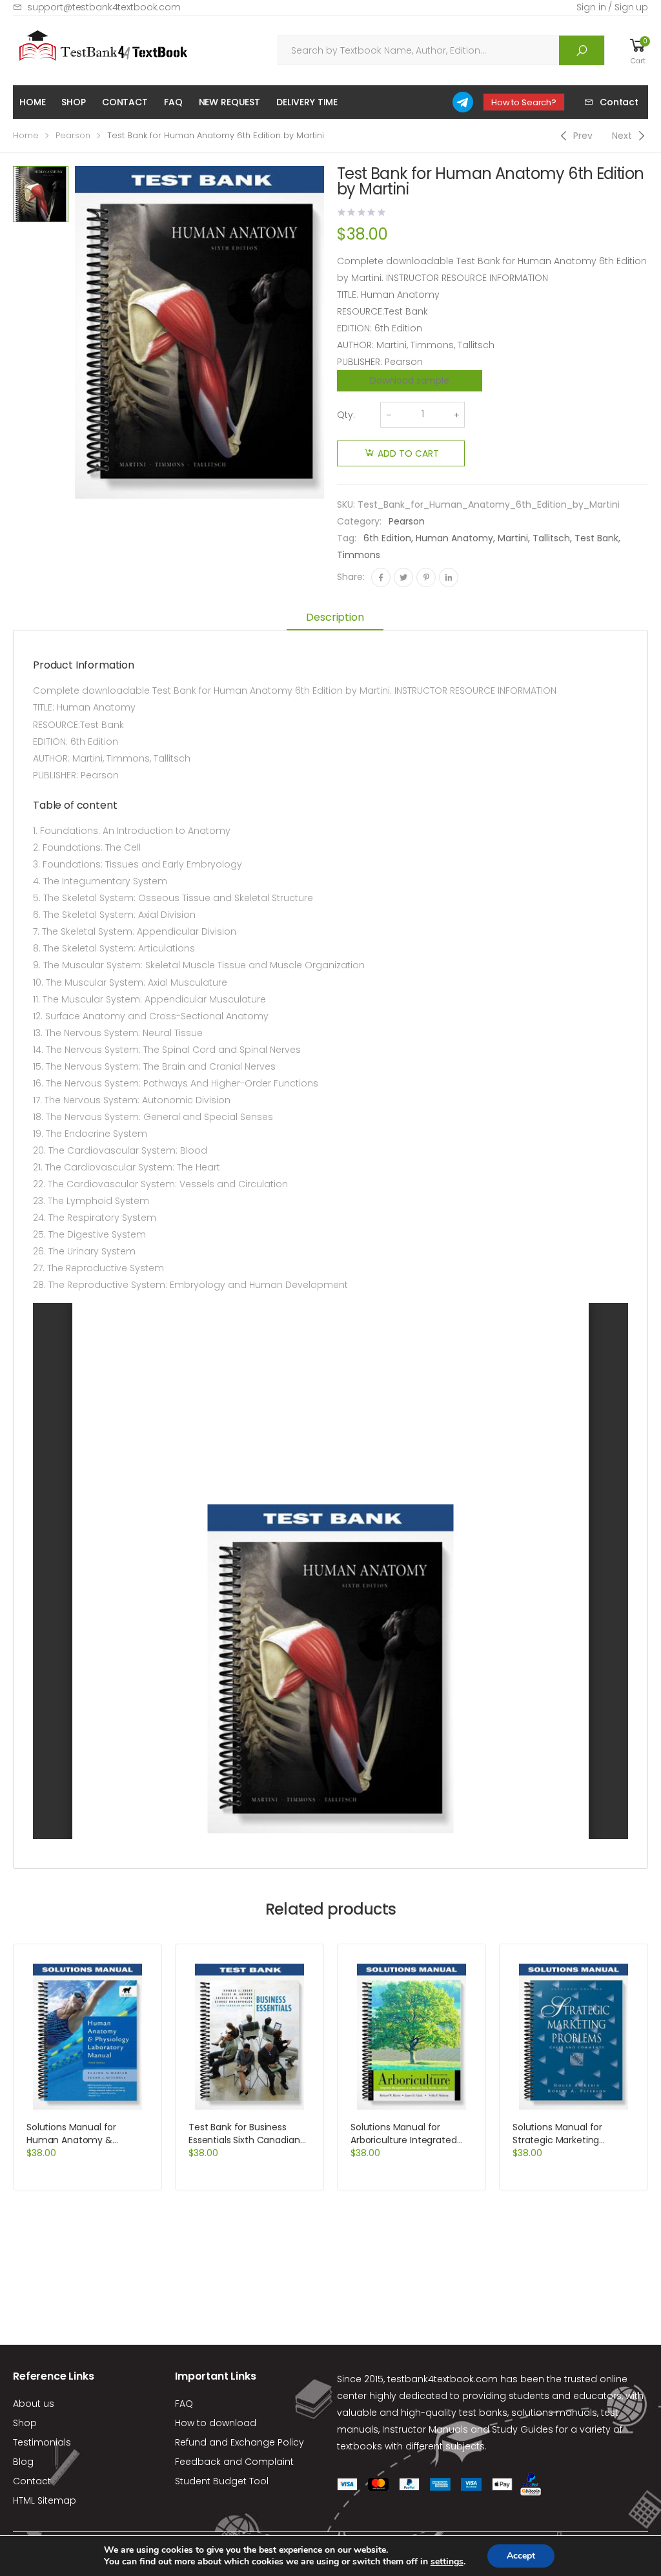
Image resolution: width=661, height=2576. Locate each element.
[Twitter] (403, 577)
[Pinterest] (426, 577)
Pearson (73, 135)
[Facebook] (381, 577)
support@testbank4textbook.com (104, 7)
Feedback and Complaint (234, 2462)
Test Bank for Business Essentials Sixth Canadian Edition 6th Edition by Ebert (247, 2140)
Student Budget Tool (222, 2481)
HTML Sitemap (45, 2500)
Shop (73, 102)
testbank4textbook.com (442, 2379)
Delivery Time (307, 102)
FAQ (173, 102)
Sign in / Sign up (612, 7)
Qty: (346, 415)
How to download (216, 2423)
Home (32, 102)
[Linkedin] (449, 577)
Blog (23, 2462)
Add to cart (408, 453)
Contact (125, 102)
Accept (521, 2556)
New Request (229, 102)
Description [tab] (335, 617)
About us (34, 2404)
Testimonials (42, 2442)
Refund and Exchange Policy (239, 2442)
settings (447, 2562)
